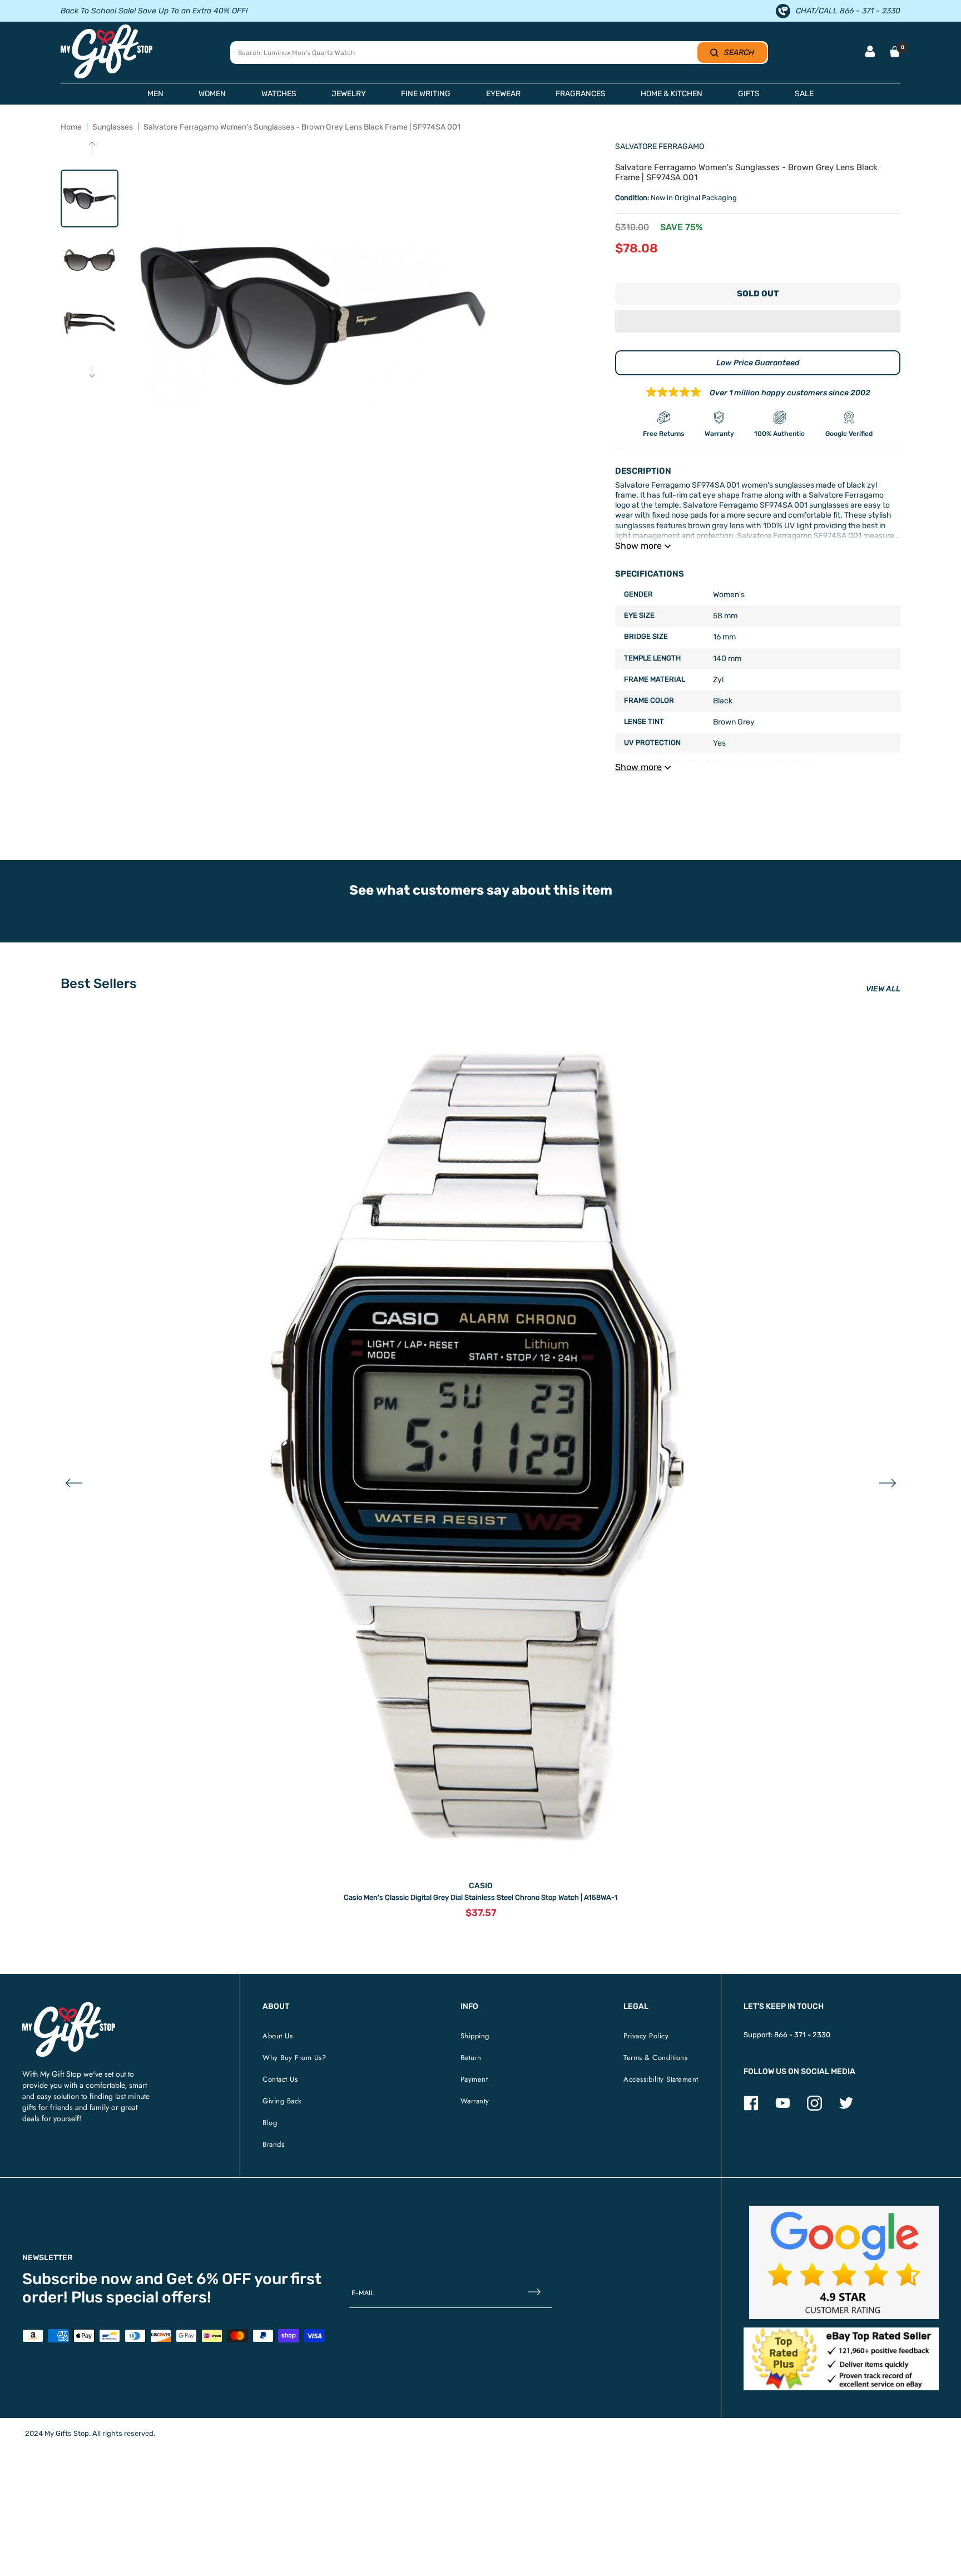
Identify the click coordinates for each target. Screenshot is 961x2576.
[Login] (870, 53)
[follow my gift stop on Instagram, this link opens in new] (814, 2108)
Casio (481, 1886)
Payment (474, 2079)
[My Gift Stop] (69, 2006)
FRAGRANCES (581, 94)
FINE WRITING (426, 94)
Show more (638, 546)
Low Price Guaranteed (758, 363)
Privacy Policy (646, 2036)
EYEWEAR (503, 94)
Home (71, 127)
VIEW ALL (883, 989)
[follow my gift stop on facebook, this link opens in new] (751, 2108)
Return (471, 2058)
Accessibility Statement (661, 2079)
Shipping (475, 2036)
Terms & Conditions (655, 2058)
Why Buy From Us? (294, 2058)
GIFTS (749, 94)
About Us (278, 2036)
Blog (270, 2123)
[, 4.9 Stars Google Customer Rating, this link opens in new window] (844, 2263)
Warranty (475, 2101)
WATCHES (279, 94)
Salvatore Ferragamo (660, 147)
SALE (804, 94)
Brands (273, 2144)
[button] (758, 322)
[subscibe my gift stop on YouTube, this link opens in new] (783, 2108)
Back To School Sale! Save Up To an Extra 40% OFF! (154, 11)
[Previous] (92, 149)
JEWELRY (349, 94)
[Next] (92, 372)
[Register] (534, 2293)
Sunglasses (113, 127)
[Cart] (895, 52)
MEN (155, 94)
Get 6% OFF (209, 2279)
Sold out (758, 294)
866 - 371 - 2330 (802, 2035)
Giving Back (282, 2101)
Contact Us (280, 2079)
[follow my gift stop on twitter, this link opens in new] (846, 2108)
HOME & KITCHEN (672, 94)
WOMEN (212, 94)
